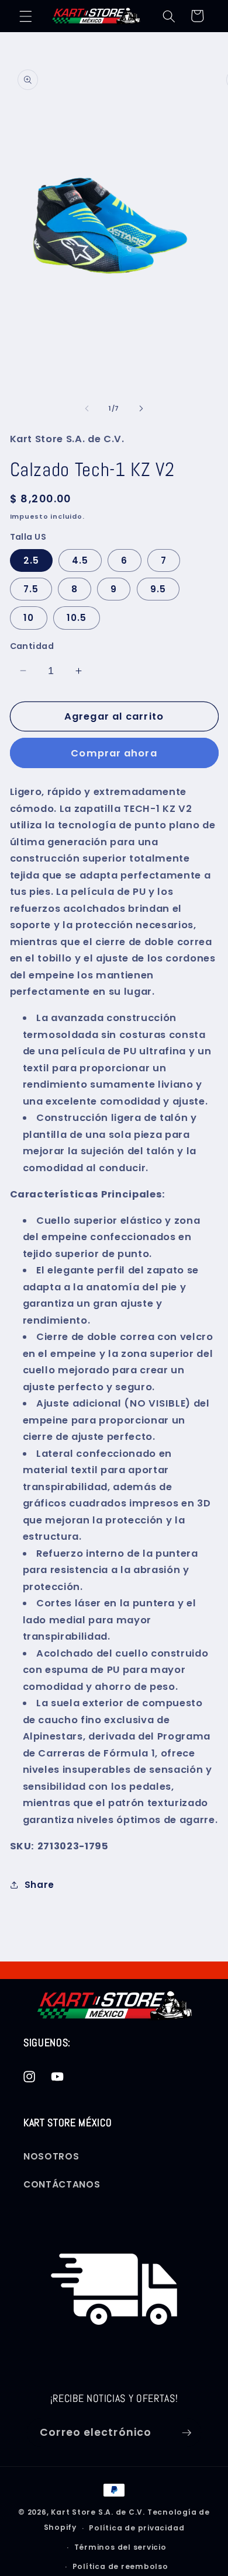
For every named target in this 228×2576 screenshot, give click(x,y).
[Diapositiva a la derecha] (141, 408)
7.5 (31, 589)
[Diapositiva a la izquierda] (87, 408)
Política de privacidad (137, 2528)
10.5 (77, 618)
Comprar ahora (114, 753)
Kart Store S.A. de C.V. (98, 2512)
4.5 (80, 560)
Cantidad (32, 646)
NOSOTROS (51, 2156)
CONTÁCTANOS (62, 2184)
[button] (26, 16)
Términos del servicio (120, 2547)
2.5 (31, 560)
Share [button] (39, 1885)
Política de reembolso (120, 2566)
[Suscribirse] (186, 2433)
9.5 (158, 589)
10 (29, 618)
